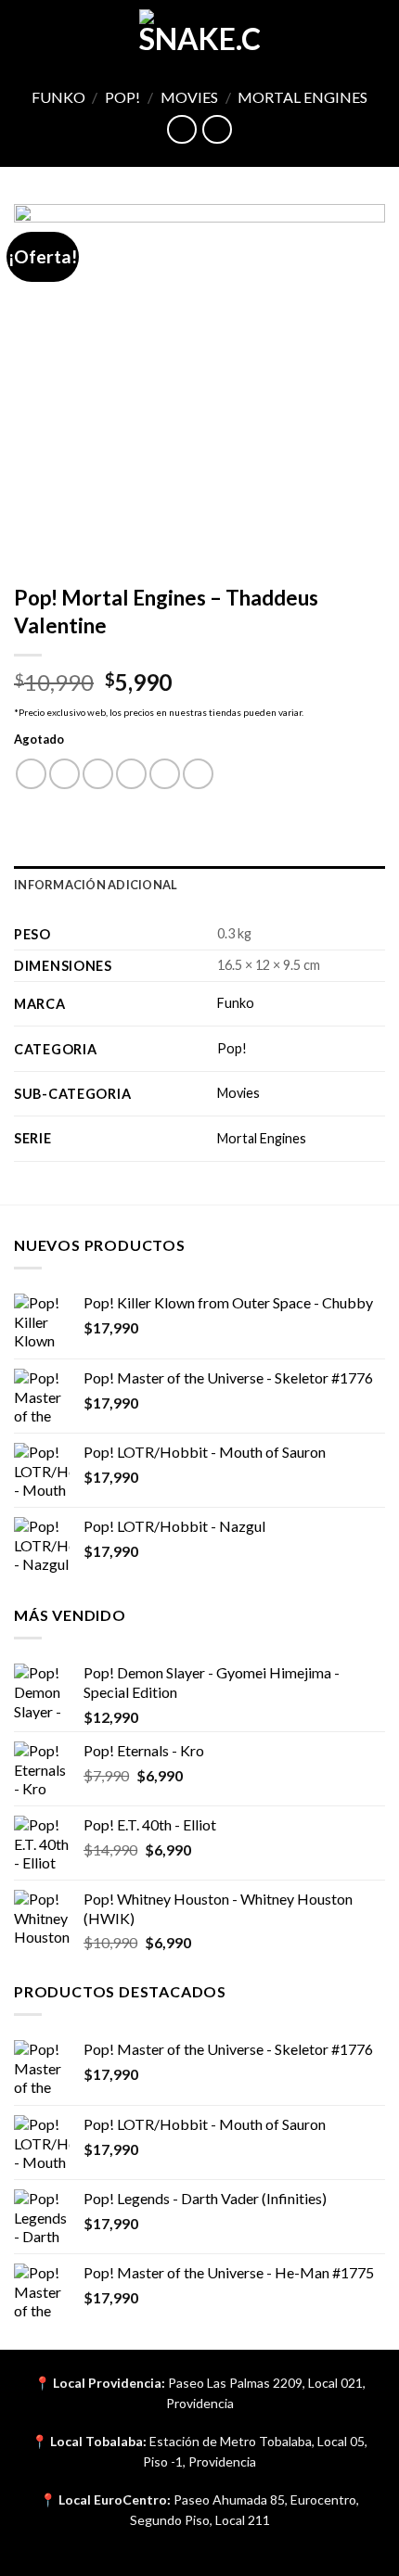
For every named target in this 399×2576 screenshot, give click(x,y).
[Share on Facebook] (64, 774)
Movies (189, 97)
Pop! (122, 97)
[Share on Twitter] (98, 774)
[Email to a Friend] (131, 774)
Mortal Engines (302, 97)
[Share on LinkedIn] (198, 774)
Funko (58, 97)
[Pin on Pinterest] (165, 774)
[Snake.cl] (199, 32)
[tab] (199, 885)
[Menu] (25, 32)
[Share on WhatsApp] (31, 774)
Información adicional (96, 885)
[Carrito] (376, 32)
